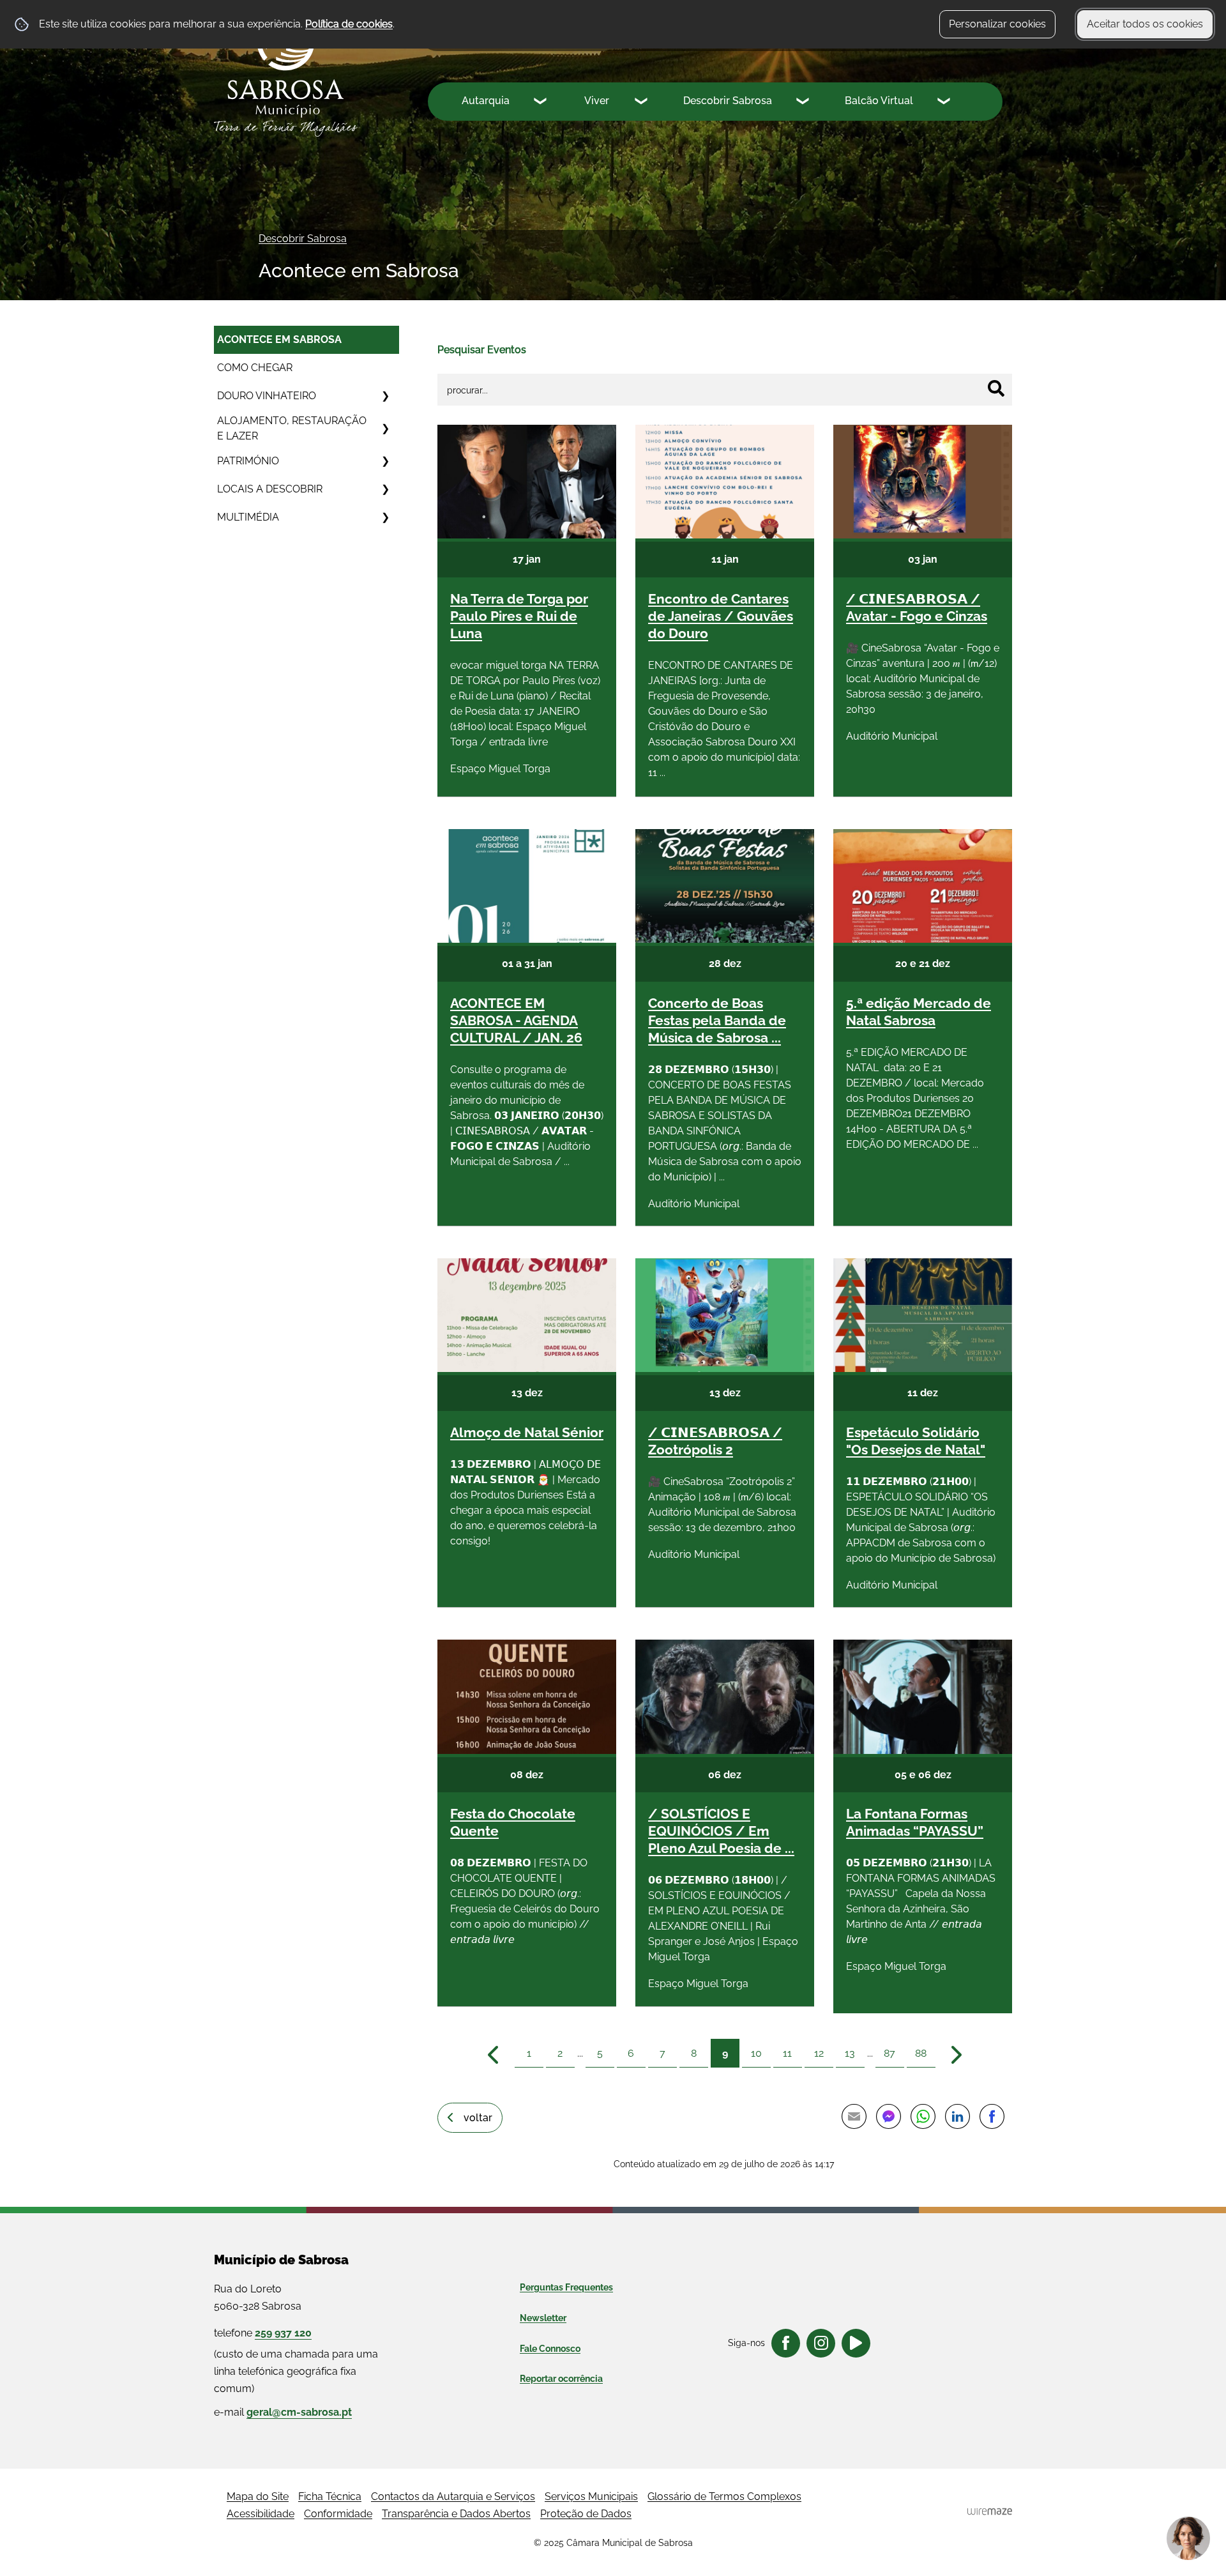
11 (787, 2053)
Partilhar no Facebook (992, 2117)
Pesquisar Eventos (482, 350)
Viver (597, 101)
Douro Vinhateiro (267, 396)
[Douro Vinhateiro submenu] (385, 396)
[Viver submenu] (642, 103)
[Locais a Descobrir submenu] (385, 489)
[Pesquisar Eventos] (996, 388)
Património (248, 461)
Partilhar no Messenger (888, 2117)
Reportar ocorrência (561, 2379)
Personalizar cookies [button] (997, 24)
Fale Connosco (550, 2349)
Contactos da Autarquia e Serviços (453, 2496)
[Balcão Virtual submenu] (945, 103)
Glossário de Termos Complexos (724, 2496)
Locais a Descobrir (270, 489)
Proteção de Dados (586, 2514)
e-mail (283, 2412)
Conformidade (338, 2514)
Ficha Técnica (330, 2496)
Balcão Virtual (879, 101)
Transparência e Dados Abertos (456, 2514)
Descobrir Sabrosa (728, 101)
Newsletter (543, 2318)
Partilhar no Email (854, 2117)
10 (756, 2053)
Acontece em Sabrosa (279, 339)
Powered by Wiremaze (990, 2511)
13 (850, 2053)
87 (889, 2053)
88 (921, 2053)
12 (819, 2053)
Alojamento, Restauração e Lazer (292, 428)
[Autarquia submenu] (541, 103)
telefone (263, 2333)
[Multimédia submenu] (385, 517)
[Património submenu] (385, 461)
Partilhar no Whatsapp (923, 2117)
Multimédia (248, 517)
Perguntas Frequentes (566, 2287)
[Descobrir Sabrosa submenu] (804, 103)
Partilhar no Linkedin (957, 2117)
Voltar (478, 2118)
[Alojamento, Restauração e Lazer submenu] (385, 429)
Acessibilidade (261, 2514)
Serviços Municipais (591, 2496)
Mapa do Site (258, 2496)
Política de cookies (349, 24)
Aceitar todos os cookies (1145, 24)
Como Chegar (255, 368)
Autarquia (486, 101)
